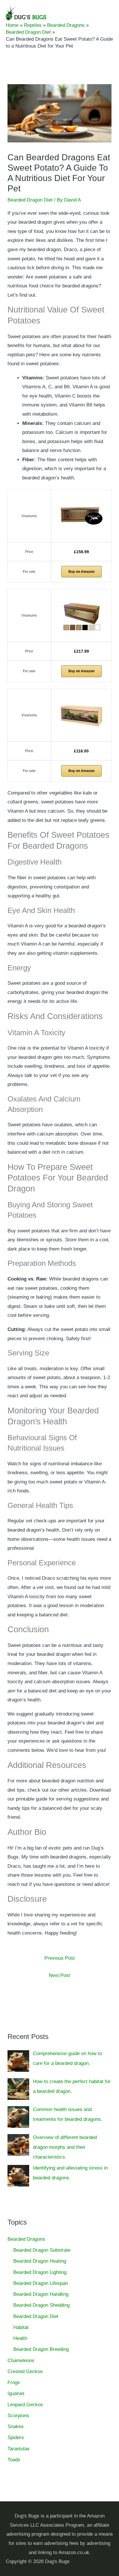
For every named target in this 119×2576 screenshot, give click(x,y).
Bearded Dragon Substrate (42, 2250)
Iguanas (16, 2393)
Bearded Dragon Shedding (41, 2305)
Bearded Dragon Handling (41, 2294)
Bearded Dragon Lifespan (41, 2283)
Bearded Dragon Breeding (41, 2349)
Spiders (16, 2437)
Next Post (59, 1975)
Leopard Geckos (25, 2405)
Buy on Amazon (81, 572)
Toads (14, 2460)
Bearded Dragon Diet (30, 200)
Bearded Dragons (26, 2239)
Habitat (21, 2327)
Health (20, 2338)
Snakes (16, 2427)
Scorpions (18, 2416)
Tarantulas (19, 2449)
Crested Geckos (25, 2371)
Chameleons (21, 2361)
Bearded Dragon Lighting (40, 2272)
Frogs (14, 2382)
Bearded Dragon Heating (40, 2261)
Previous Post (60, 1958)
